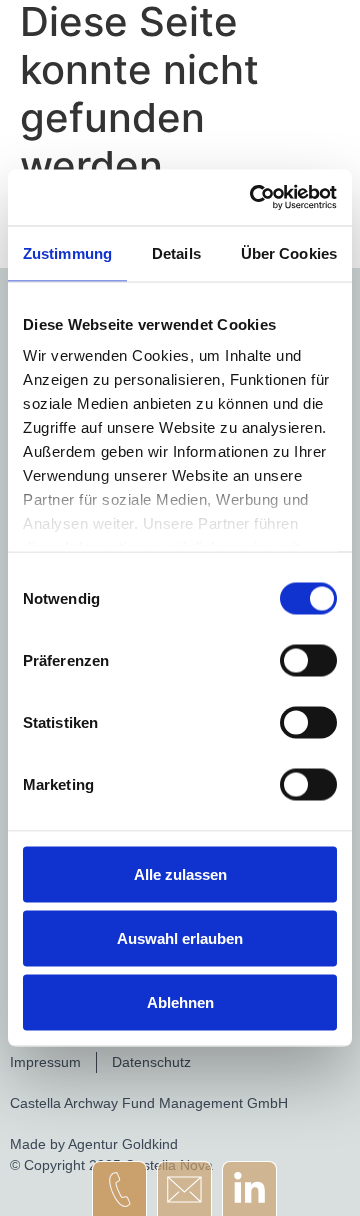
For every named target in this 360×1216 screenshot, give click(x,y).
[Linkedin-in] (249, 1188)
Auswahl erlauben (180, 937)
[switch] (308, 660)
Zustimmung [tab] (67, 252)
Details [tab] (176, 252)
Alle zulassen (180, 873)
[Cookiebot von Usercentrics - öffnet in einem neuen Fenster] (254, 198)
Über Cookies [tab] (289, 252)
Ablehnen (180, 1001)
